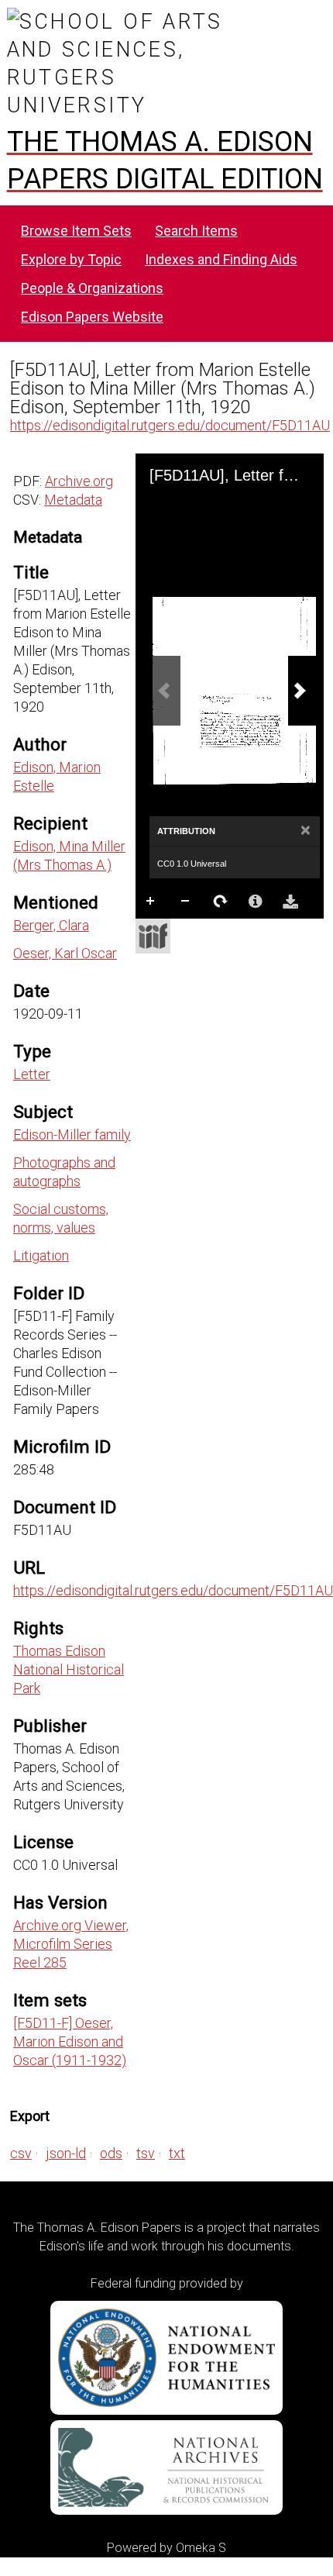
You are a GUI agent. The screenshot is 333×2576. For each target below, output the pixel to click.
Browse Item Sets (76, 231)
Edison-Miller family (72, 1135)
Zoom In (151, 902)
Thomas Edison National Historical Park (69, 1669)
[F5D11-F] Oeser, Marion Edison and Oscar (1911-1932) (70, 2041)
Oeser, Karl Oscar (65, 953)
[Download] (290, 902)
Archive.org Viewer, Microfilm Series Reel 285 (71, 1944)
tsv (146, 2153)
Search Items (196, 231)
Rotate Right (221, 902)
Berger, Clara (51, 925)
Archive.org (79, 481)
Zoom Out (186, 902)
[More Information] (256, 902)
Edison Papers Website (92, 317)
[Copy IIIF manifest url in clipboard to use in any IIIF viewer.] (153, 936)
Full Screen (186, 933)
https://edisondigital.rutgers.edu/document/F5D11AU (170, 425)
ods (111, 2153)
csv (21, 2153)
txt (177, 2153)
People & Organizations (92, 288)
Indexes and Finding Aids (221, 259)
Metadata (73, 500)
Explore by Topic (71, 259)
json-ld (66, 2153)
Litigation (41, 1255)
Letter (32, 1074)
